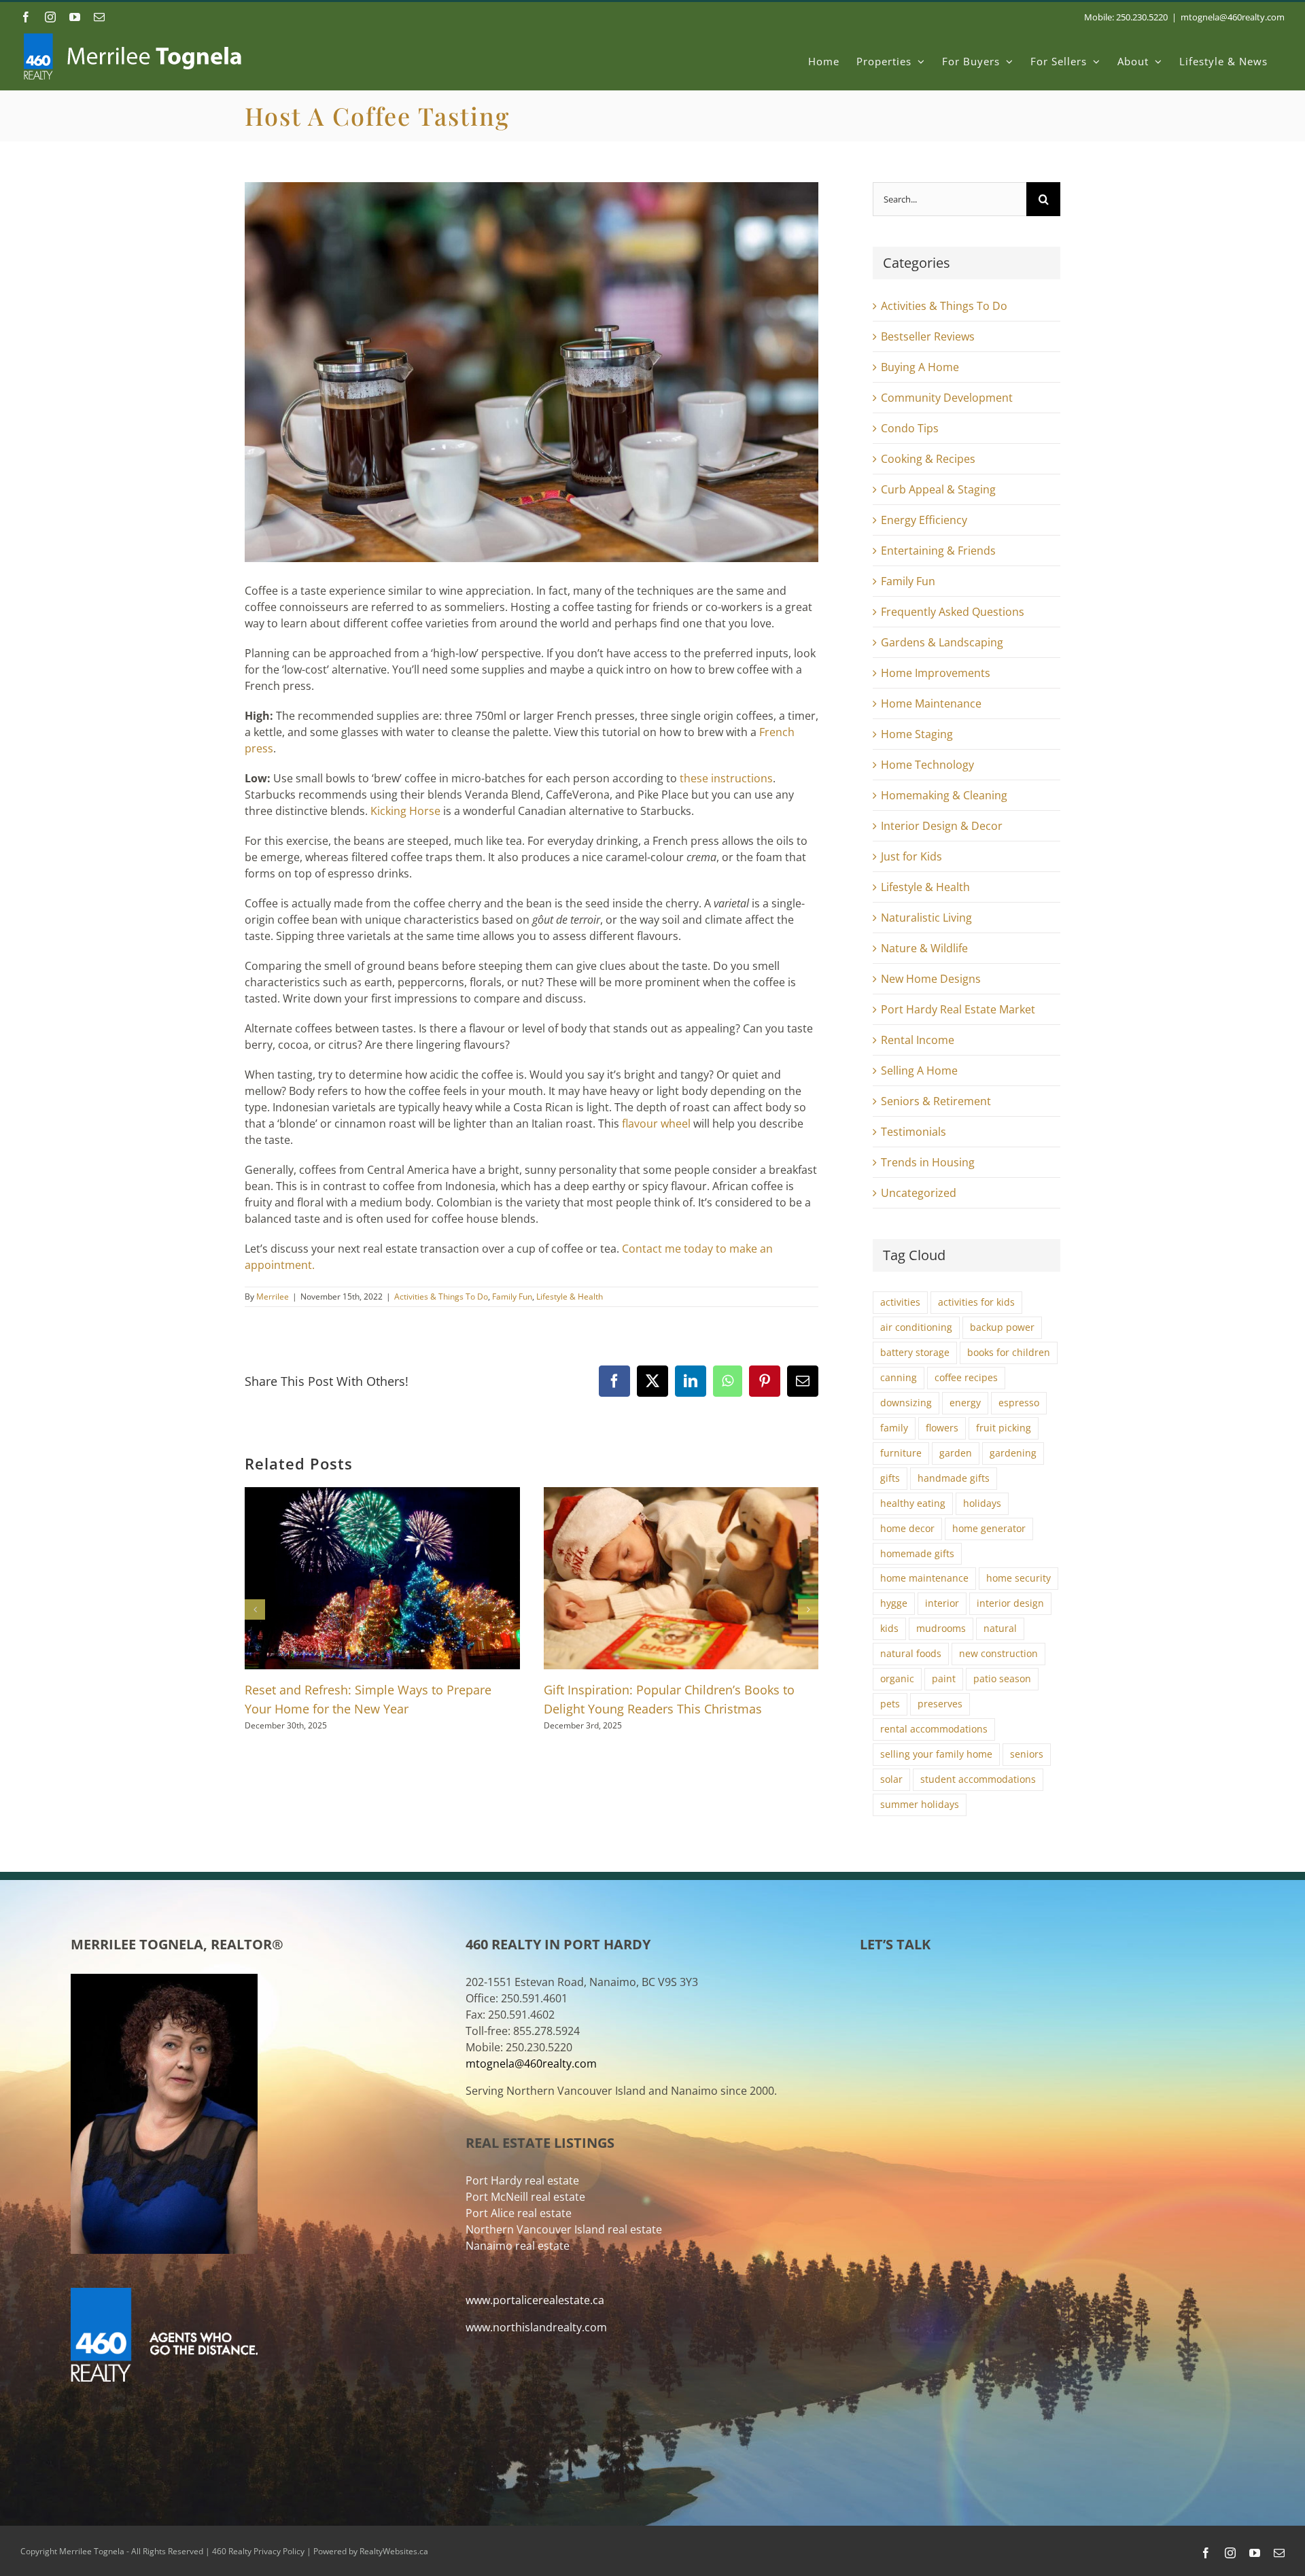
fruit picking (1004, 1428)
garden (956, 1453)
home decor (907, 1528)
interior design (1010, 1603)
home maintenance (924, 1578)
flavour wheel (656, 1124)
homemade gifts (917, 1553)
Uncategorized (919, 1193)
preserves (940, 1704)
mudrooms (941, 1628)
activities (900, 1302)
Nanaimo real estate (518, 2246)
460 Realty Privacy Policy (258, 2551)
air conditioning (916, 1327)
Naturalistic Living (926, 918)
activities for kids (976, 1302)
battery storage (915, 1352)
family (894, 1428)
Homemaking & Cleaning (944, 795)
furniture (901, 1453)
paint (944, 1678)
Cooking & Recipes (928, 459)
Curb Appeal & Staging (938, 489)
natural (1000, 1628)
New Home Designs (931, 979)
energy (965, 1403)
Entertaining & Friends (938, 551)
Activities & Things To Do (441, 1296)
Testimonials (913, 1132)
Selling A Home (919, 1071)
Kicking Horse (405, 811)
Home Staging (917, 734)
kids (889, 1628)
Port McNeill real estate (525, 2197)
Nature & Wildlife (924, 948)
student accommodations (978, 1779)
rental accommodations (934, 1729)
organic (897, 1678)
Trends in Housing (928, 1162)
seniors (1027, 1754)
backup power (1002, 1327)
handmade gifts (954, 1478)
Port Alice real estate (519, 2213)
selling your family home (936, 1754)
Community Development (947, 398)
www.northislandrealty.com (536, 2327)
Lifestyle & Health (570, 1296)
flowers (942, 1428)
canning (899, 1377)
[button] (255, 1609)
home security (1019, 1578)
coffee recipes (966, 1377)
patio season (1002, 1678)
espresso (1019, 1403)
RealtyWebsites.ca (394, 2551)
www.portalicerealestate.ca (535, 2300)
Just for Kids (911, 856)
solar (891, 1779)
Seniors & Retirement (936, 1101)
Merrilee (273, 1296)
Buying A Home (920, 367)
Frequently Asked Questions (953, 612)
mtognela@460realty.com (1233, 17)
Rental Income (918, 1040)
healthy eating (913, 1503)
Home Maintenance (931, 703)
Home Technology (927, 765)
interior (942, 1603)
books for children (1009, 1352)
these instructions (726, 778)
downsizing (906, 1403)
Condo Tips (910, 428)
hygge (894, 1603)
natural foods (911, 1653)
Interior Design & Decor (942, 826)
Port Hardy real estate (522, 2180)
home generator (989, 1528)
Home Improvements (936, 673)
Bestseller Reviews (928, 336)
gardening (1013, 1453)
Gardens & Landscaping (942, 642)
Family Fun (512, 1296)
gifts (890, 1478)
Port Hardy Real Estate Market (958, 1009)
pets (890, 1704)
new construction (998, 1653)
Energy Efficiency (924, 520)
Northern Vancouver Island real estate (564, 2229)
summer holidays (920, 1804)
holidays (982, 1503)
